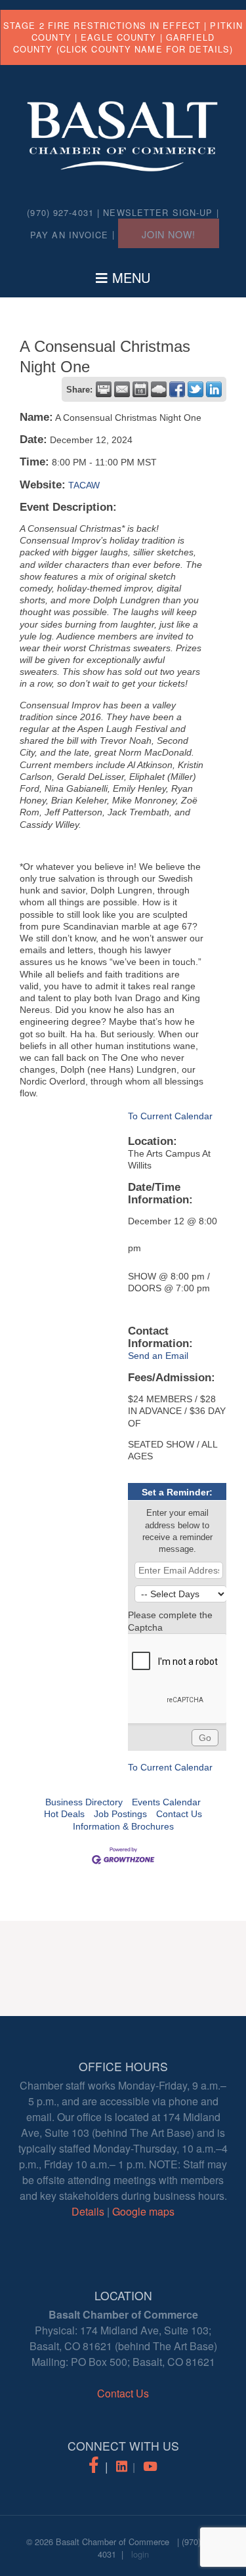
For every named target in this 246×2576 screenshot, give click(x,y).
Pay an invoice (70, 235)
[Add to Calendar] (140, 389)
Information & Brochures (123, 1826)
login (140, 2554)
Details (88, 2211)
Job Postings (120, 1814)
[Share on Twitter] (195, 389)
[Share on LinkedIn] (214, 389)
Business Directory (84, 1802)
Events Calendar (166, 1802)
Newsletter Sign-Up (158, 212)
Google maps (143, 2211)
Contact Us (179, 1814)
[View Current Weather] (159, 389)
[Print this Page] (104, 389)
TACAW (84, 485)
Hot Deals (64, 1814)
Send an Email (158, 1356)
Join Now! (169, 234)
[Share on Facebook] (177, 389)
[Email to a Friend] (122, 389)
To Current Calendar (170, 1116)
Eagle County (118, 37)
